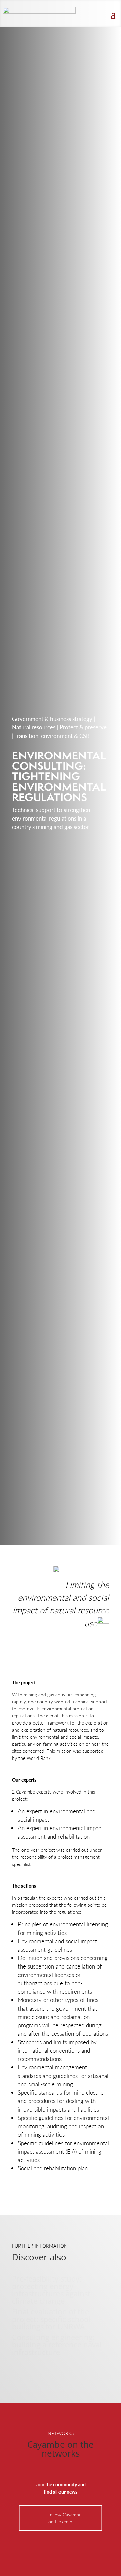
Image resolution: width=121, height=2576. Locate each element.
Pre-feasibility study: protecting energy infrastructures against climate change (51, 2290)
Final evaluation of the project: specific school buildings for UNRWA (51, 2319)
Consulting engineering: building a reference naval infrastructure (57, 2344)
